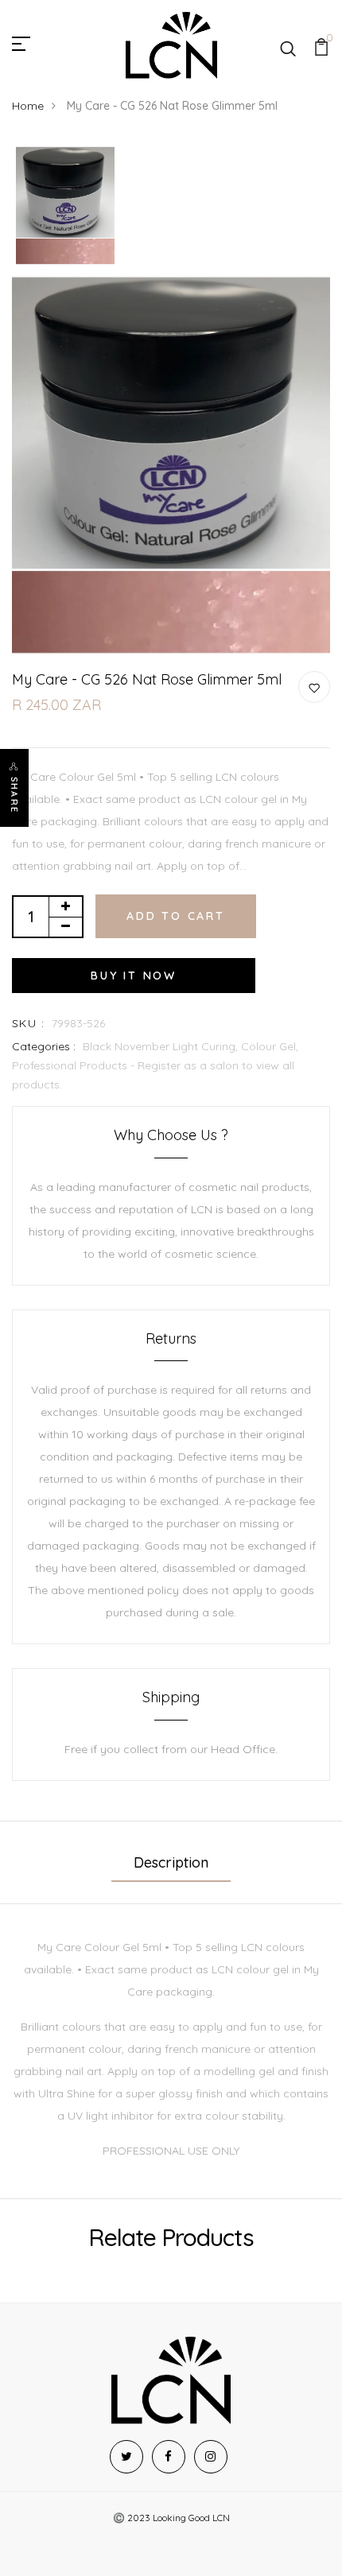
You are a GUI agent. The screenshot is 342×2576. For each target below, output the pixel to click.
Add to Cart (176, 916)
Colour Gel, (270, 1046)
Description (171, 1862)
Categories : (44, 1046)
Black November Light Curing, (162, 1046)
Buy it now (134, 976)
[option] (65, 206)
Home (28, 106)
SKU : (28, 1023)
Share (14, 795)
